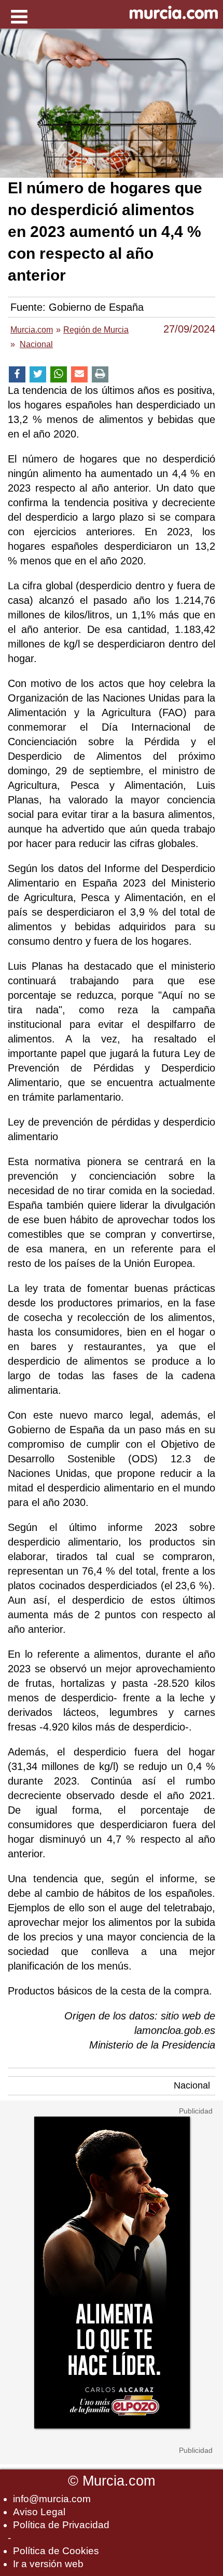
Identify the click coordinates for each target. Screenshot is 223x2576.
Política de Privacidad (61, 2525)
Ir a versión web (48, 2564)
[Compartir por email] (79, 374)
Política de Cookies (56, 2551)
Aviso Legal (39, 2512)
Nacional (192, 2085)
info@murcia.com (52, 2499)
